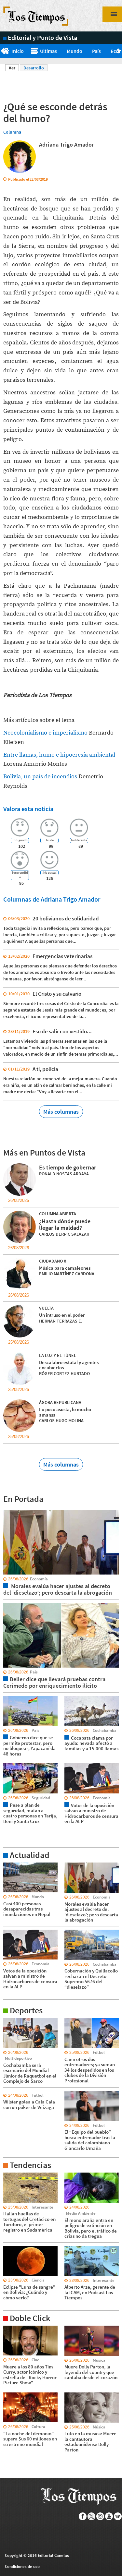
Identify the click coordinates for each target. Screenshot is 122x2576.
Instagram (100, 2516)
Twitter (92, 2516)
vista (8, 1509)
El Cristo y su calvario (57, 994)
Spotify (118, 2516)
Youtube (109, 2516)
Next (120, 51)
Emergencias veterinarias (62, 956)
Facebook (83, 2516)
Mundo (75, 51)
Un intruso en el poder (62, 1315)
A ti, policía (45, 1069)
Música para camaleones (65, 1268)
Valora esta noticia (28, 809)
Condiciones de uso (22, 2566)
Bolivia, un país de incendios (40, 777)
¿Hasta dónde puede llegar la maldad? (65, 1224)
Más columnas (61, 1112)
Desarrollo (34, 68)
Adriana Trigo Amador (67, 144)
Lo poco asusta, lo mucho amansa (65, 1412)
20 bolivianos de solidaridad (66, 918)
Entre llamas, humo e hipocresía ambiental (59, 755)
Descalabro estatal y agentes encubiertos (69, 1365)
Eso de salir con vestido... (62, 1031)
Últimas (48, 51)
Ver (14, 68)
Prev (2, 51)
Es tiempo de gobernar (68, 1167)
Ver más (11, 1865)
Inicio (18, 51)
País (96, 51)
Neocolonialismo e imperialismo (46, 733)
